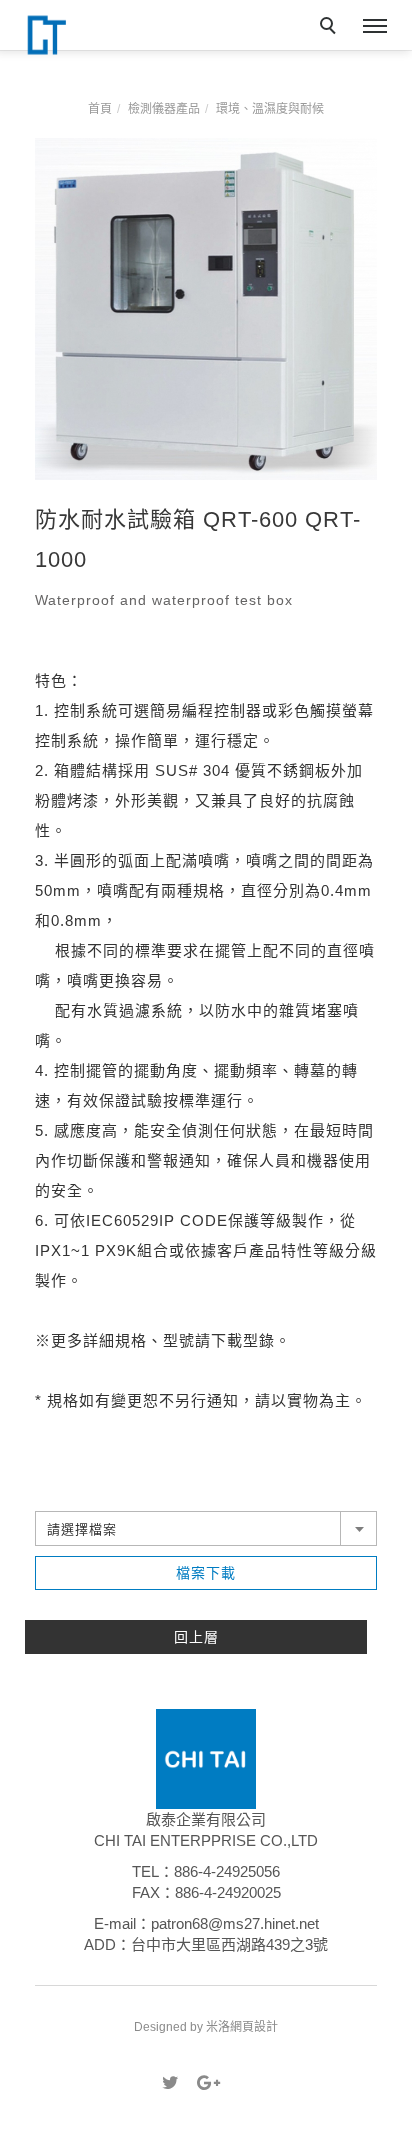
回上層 (196, 1637)
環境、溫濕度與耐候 (270, 109)
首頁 (100, 109)
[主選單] (375, 27)
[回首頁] (85, 35)
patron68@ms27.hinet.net (235, 1923)
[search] (331, 28)
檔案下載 (206, 1573)
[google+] (206, 2083)
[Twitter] (170, 2083)
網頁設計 (254, 2027)
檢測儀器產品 (164, 109)
